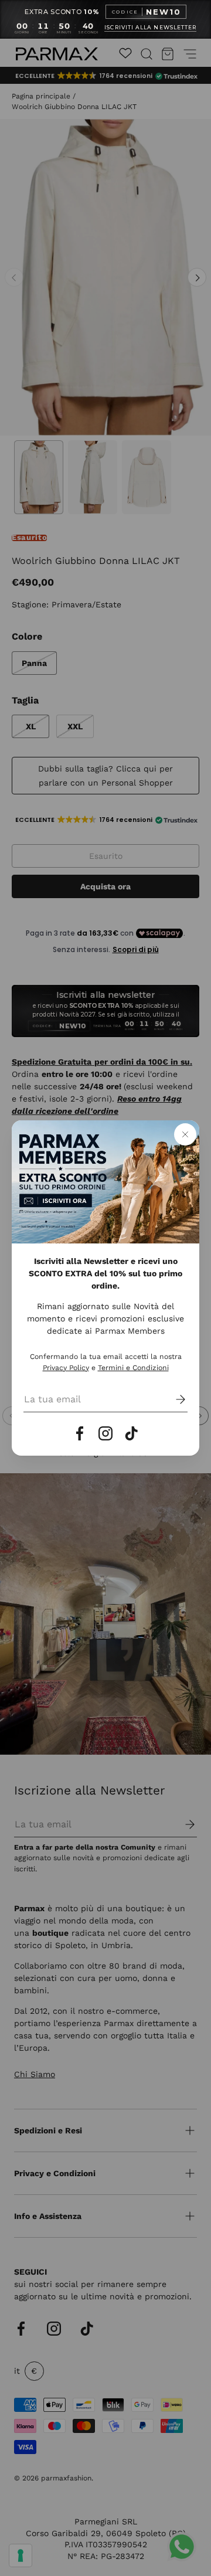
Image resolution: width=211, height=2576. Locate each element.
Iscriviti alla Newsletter (150, 28)
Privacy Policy (66, 1368)
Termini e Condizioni (133, 1368)
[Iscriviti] (172, 1399)
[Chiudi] (185, 1134)
